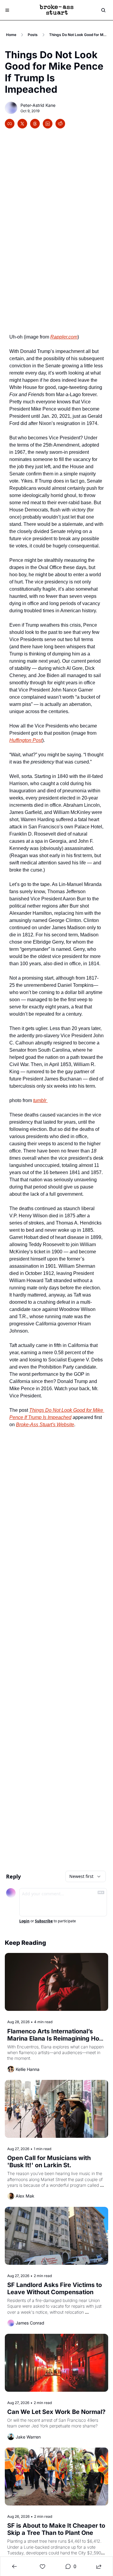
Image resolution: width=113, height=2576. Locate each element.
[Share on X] (22, 124)
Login (24, 1921)
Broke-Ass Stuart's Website (45, 1425)
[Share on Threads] (35, 124)
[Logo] (57, 10)
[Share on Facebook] (10, 124)
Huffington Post (26, 740)
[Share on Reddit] (60, 124)
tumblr (40, 1100)
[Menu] (7, 10)
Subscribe (44, 1921)
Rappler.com (64, 337)
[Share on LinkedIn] (48, 124)
